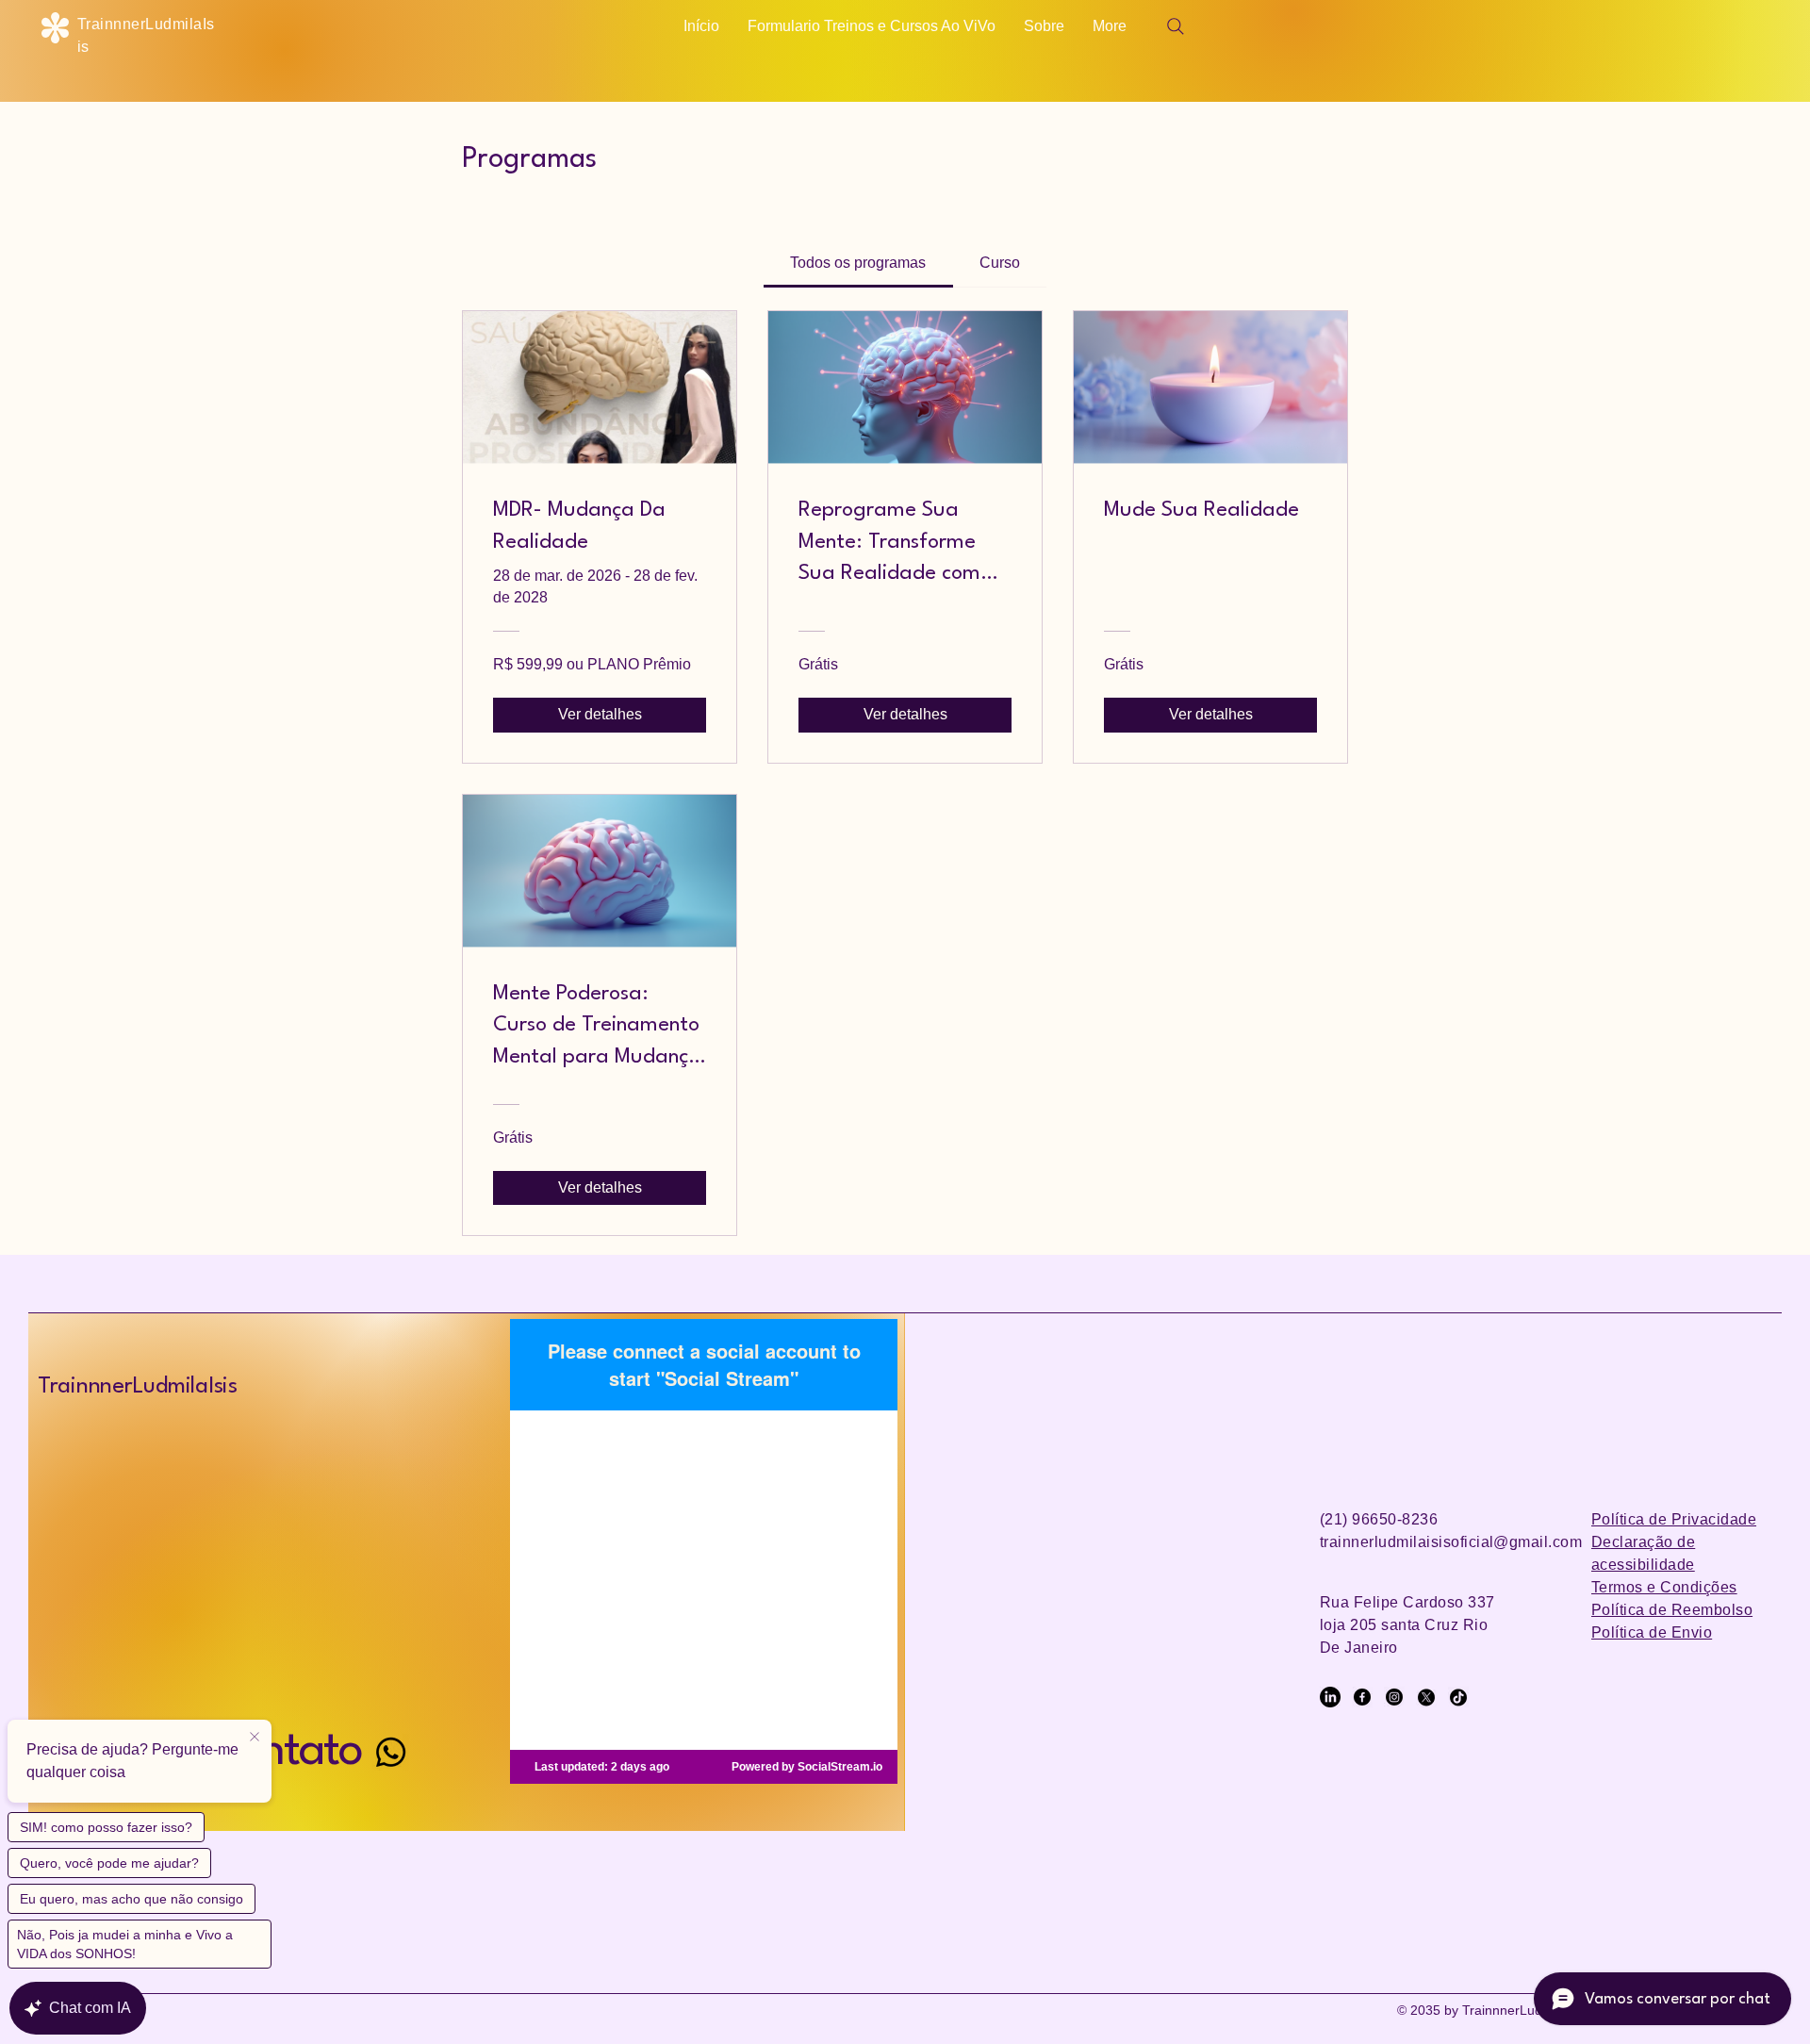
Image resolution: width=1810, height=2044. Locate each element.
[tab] (858, 263)
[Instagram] (1394, 1697)
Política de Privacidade (1674, 1519)
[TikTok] (1458, 1697)
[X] (1426, 1697)
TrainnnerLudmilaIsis (138, 1387)
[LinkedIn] (1330, 1697)
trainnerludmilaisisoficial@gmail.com (1451, 1542)
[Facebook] (1362, 1697)
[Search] (1176, 26)
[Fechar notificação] (255, 1738)
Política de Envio (1652, 1632)
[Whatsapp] (391, 1752)
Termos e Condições (1664, 1587)
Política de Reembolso (1672, 1610)
